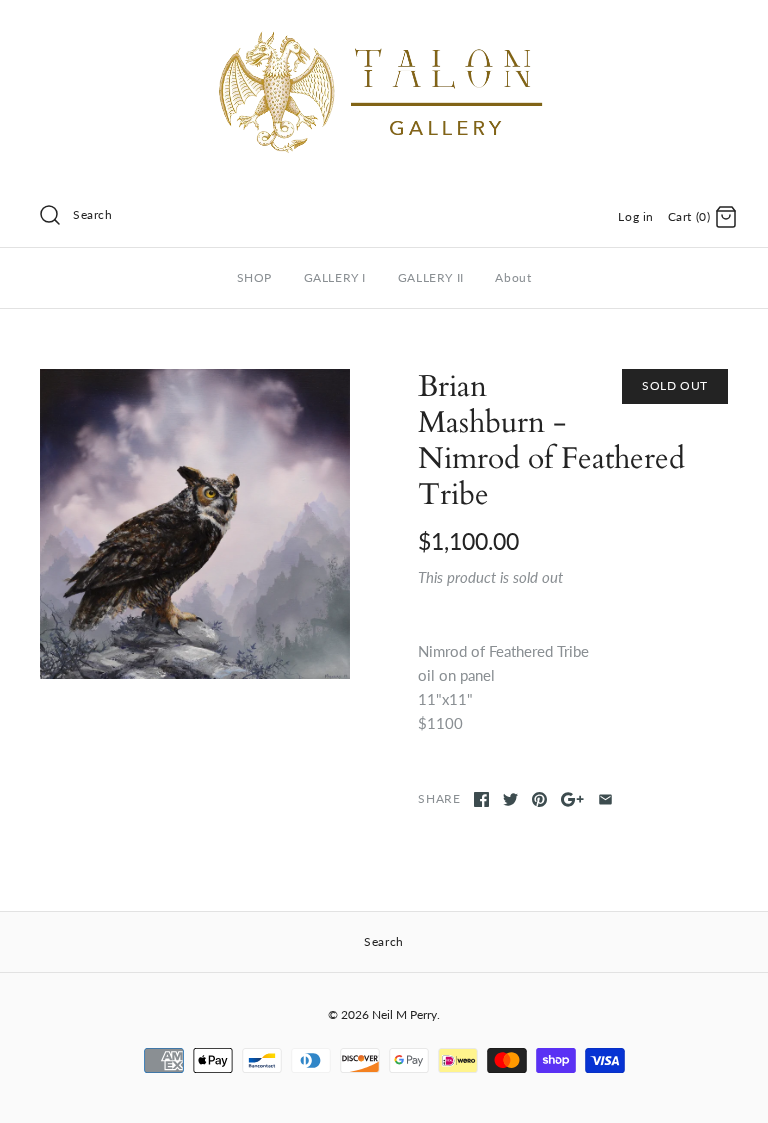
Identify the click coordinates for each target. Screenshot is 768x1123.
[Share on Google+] (572, 799)
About (513, 277)
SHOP (254, 277)
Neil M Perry (404, 1014)
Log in (636, 216)
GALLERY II (431, 277)
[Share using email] (605, 799)
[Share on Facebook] (481, 799)
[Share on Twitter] (510, 799)
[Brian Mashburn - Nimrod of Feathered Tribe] (195, 524)
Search (93, 214)
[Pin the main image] (539, 799)
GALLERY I (335, 277)
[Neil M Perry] (384, 32)
